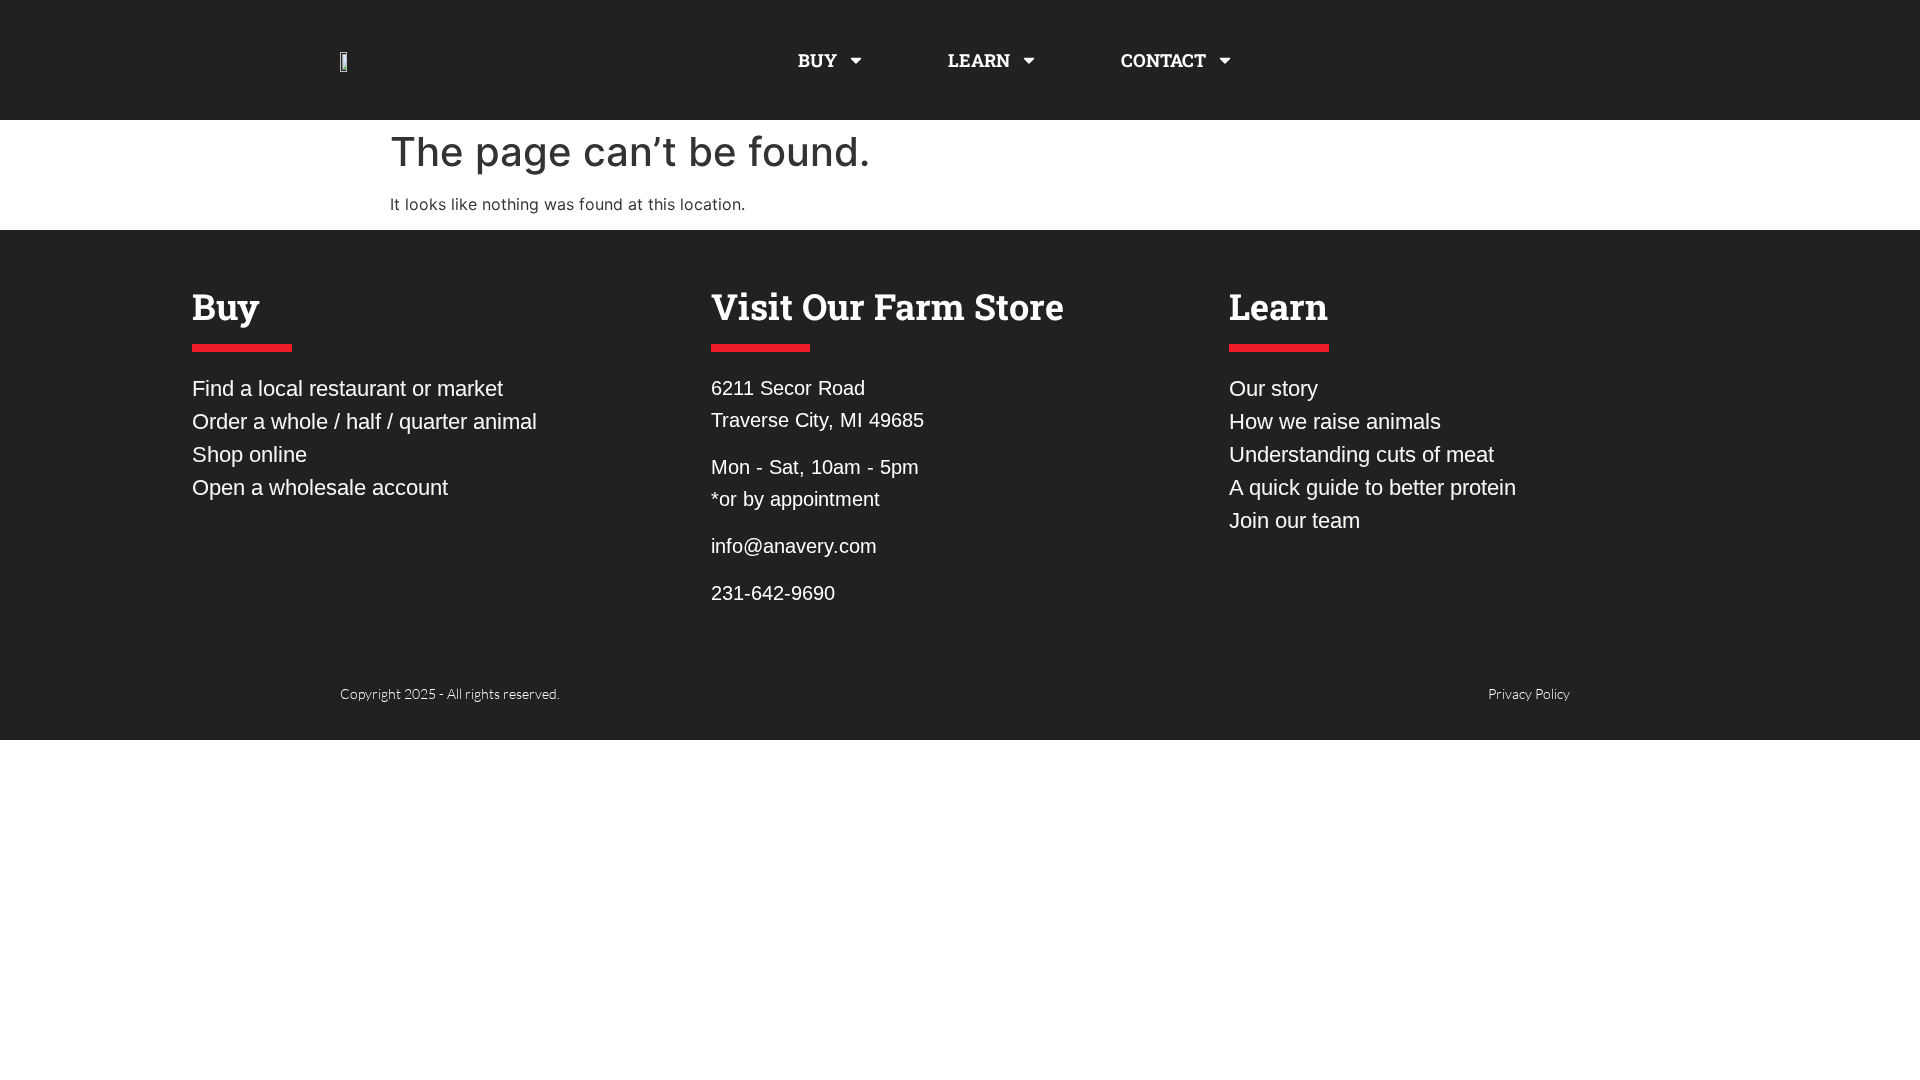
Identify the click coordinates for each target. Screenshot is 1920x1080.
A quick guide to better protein (1372, 487)
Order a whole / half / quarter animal (364, 421)
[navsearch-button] (1541, 60)
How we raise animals (1335, 421)
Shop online (249, 454)
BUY (817, 60)
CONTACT (1163, 60)
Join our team (1294, 520)
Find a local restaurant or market (347, 388)
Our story (1273, 388)
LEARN (979, 60)
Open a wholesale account (320, 487)
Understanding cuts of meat (1361, 454)
